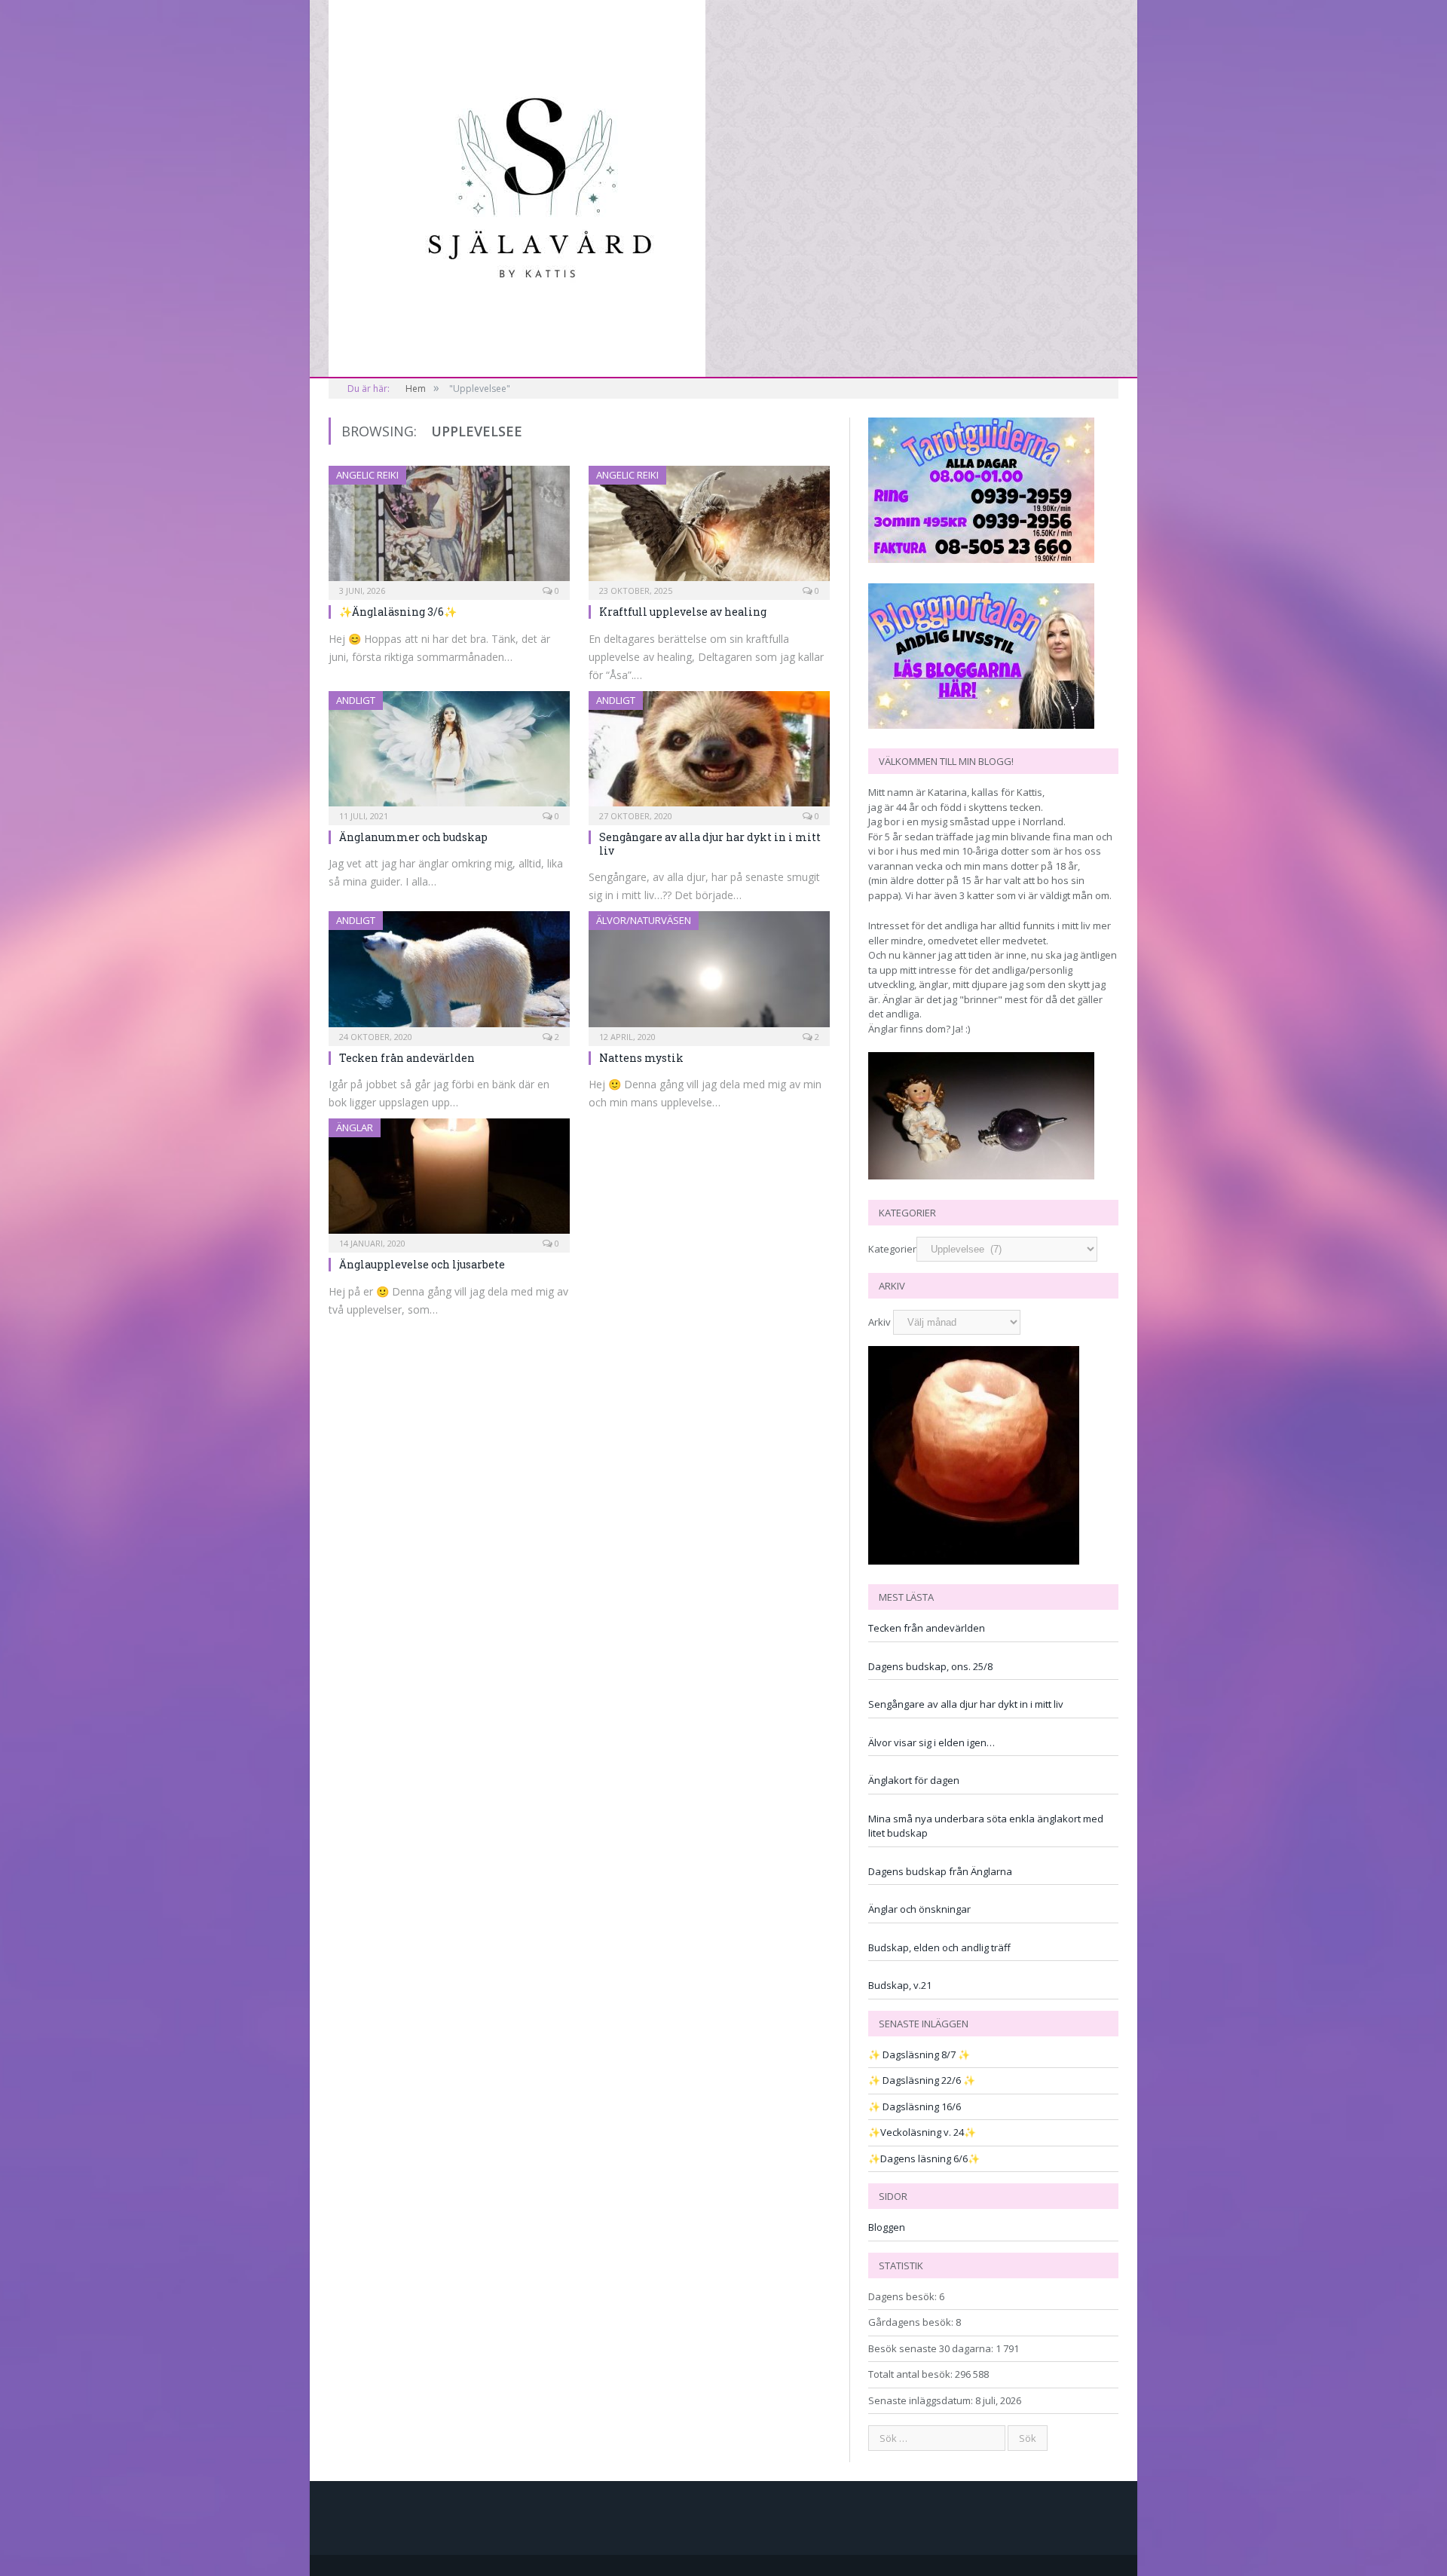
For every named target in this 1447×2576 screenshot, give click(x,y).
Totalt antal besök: (912, 2374)
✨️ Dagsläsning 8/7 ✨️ (919, 2054)
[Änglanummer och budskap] (449, 753)
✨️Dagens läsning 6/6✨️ (924, 2158)
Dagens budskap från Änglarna (940, 1871)
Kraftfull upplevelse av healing (683, 612)
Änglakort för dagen (914, 1780)
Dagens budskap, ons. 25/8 (930, 1666)
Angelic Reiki (367, 475)
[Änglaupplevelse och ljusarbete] (449, 1181)
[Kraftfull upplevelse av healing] (709, 528)
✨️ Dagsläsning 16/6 (915, 2106)
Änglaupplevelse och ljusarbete (422, 1264)
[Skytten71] (517, 186)
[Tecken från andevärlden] (449, 973)
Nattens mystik (641, 1058)
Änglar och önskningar (919, 1909)
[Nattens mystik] (709, 973)
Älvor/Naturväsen (644, 920)
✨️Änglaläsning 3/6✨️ (398, 612)
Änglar (355, 1127)
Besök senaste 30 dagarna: (932, 2348)
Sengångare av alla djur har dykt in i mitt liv (710, 844)
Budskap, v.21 (900, 1985)
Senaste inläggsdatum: (922, 2400)
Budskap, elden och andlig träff (939, 1947)
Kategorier (892, 1249)
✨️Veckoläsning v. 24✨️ (922, 2132)
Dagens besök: (904, 2296)
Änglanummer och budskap (413, 837)
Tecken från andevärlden (407, 1058)
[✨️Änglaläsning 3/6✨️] (449, 528)
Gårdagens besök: (912, 2322)
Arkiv (880, 1322)
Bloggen (887, 2227)
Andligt (356, 700)
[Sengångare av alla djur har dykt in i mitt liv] (709, 753)
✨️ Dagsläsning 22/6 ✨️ (922, 2080)
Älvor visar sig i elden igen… (932, 1742)
